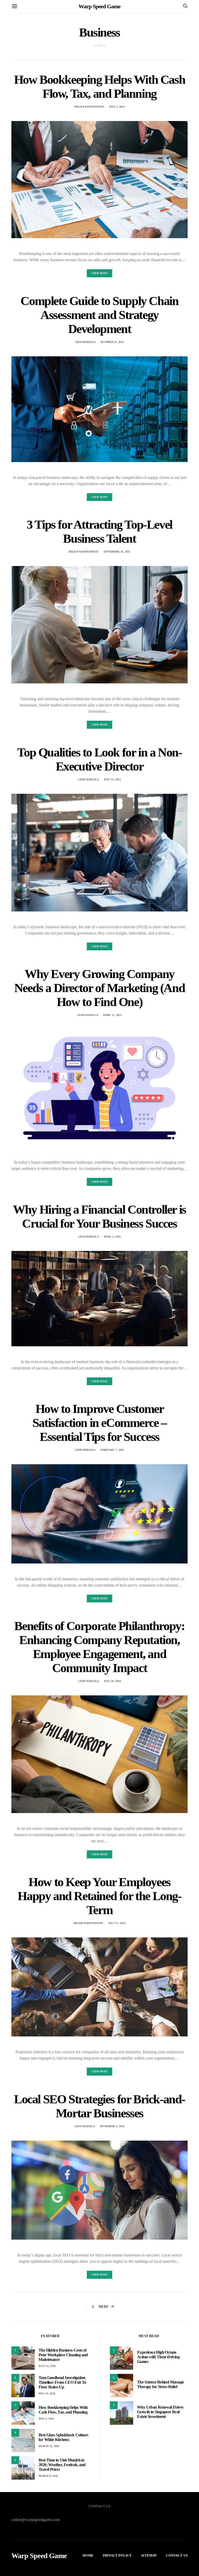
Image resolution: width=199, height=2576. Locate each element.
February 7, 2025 (112, 1450)
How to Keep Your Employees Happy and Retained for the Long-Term (99, 1896)
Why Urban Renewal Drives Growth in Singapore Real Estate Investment (160, 2412)
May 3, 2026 (117, 107)
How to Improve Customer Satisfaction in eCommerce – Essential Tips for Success (99, 1423)
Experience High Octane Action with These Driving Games (158, 2357)
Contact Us (177, 2555)
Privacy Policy (117, 2555)
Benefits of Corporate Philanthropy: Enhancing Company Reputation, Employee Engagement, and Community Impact (99, 1647)
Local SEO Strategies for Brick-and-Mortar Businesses (99, 2106)
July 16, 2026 (47, 2366)
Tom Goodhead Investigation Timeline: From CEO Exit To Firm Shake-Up (62, 2382)
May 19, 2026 (47, 2393)
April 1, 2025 (112, 1237)
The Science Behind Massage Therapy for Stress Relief (160, 2384)
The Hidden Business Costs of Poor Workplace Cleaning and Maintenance (63, 2355)
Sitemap (149, 2555)
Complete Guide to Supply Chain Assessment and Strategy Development (99, 315)
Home (88, 2555)
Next (104, 2307)
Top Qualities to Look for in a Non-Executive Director (99, 759)
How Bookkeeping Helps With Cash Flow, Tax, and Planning (100, 86)
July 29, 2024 (112, 1681)
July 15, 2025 (112, 779)
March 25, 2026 (49, 2446)
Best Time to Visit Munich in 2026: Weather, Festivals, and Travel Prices (62, 2465)
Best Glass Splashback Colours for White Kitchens (63, 2437)
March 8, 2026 (48, 2476)
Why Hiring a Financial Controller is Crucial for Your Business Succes (99, 1216)
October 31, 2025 (112, 342)
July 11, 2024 (117, 1923)
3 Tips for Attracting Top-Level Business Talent (99, 531)
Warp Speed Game (99, 6)
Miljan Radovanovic (89, 107)
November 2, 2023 (112, 2126)
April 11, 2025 (112, 1015)
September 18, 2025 (117, 552)
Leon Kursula (85, 342)
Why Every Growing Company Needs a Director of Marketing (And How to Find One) (99, 988)
